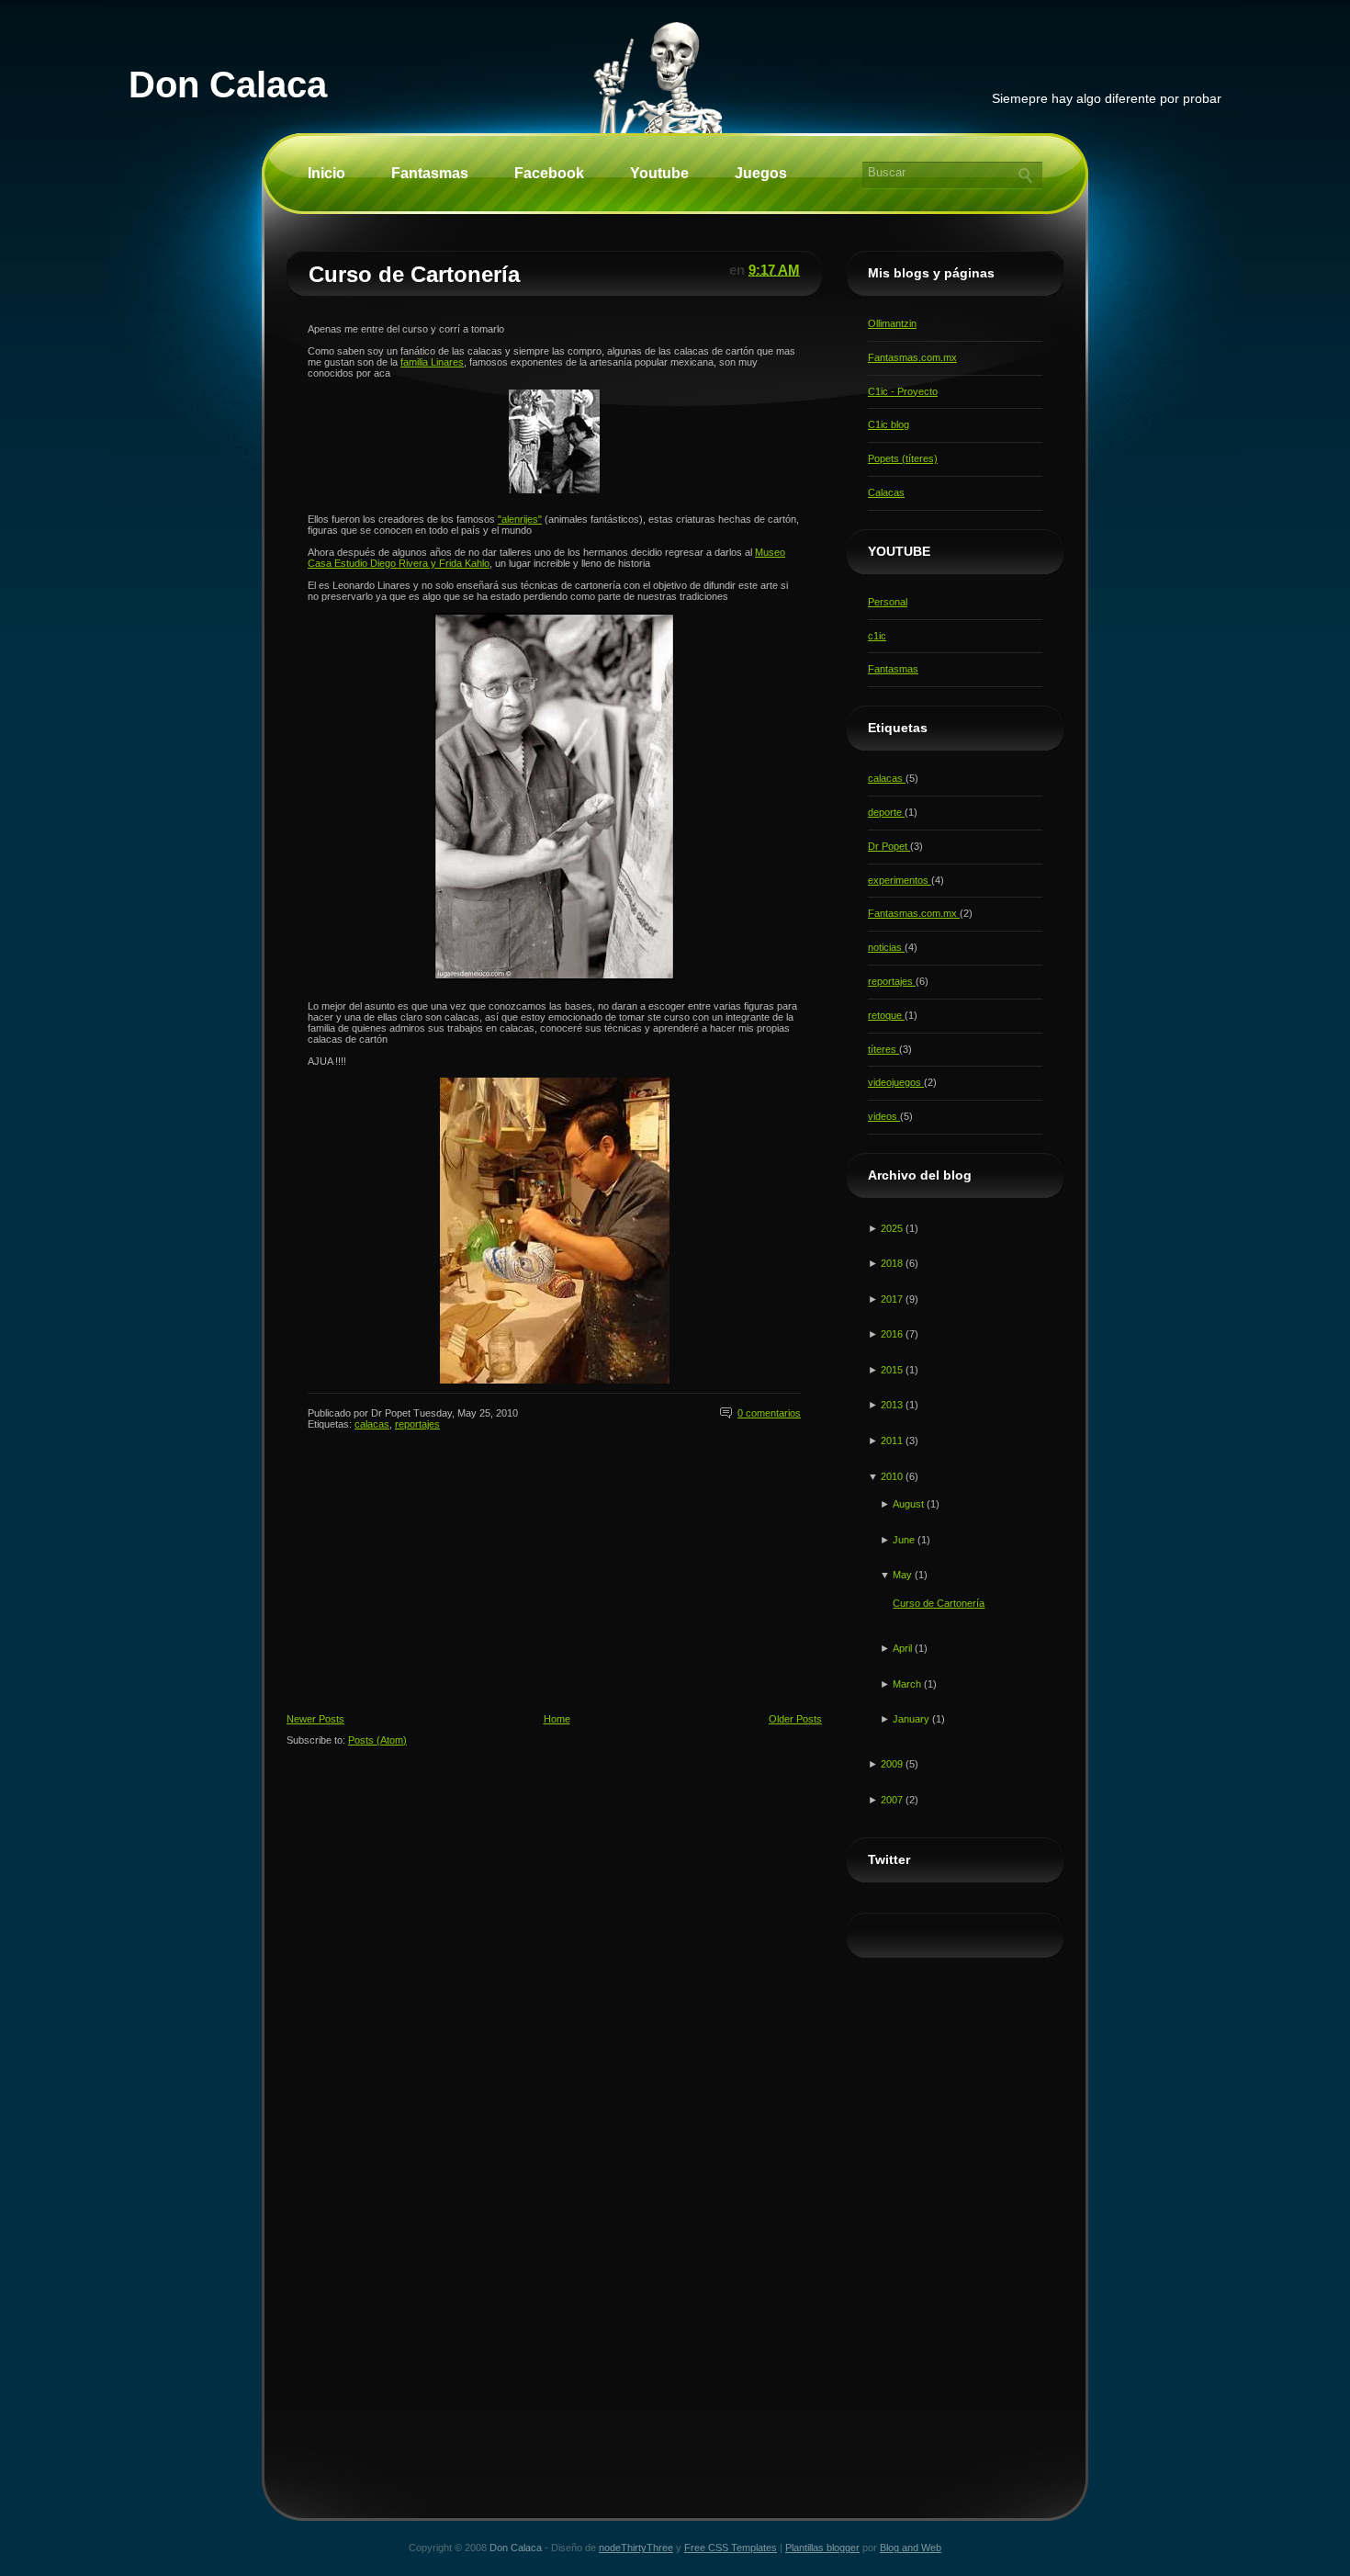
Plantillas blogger (822, 2548)
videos (884, 1116)
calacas (372, 1424)
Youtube (659, 173)
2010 (893, 1476)
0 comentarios (769, 1413)
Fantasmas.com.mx (912, 357)
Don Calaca (228, 85)
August (910, 1504)
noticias (886, 947)
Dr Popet (889, 846)
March (908, 1684)
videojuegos (896, 1082)
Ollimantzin (892, 323)
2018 (893, 1263)
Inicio (326, 173)
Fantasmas (430, 173)
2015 (893, 1370)
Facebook (549, 173)
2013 (893, 1405)
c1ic (877, 636)
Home (557, 1719)
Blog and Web (911, 2548)
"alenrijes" (520, 519)
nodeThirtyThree (636, 2548)
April (904, 1648)
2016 (893, 1334)
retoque (886, 1015)
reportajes (417, 1424)
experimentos (900, 880)
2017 (893, 1299)
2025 (893, 1228)
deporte (886, 812)
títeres (883, 1049)
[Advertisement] (424, 1587)
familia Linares (432, 362)
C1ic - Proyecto (903, 391)
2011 (893, 1441)
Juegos (761, 173)
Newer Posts (315, 1719)
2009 (893, 1764)
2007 (893, 1800)
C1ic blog (889, 424)
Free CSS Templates (731, 2548)
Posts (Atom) (377, 1740)
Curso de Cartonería (414, 274)
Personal (888, 602)
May (904, 1575)
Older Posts (795, 1719)
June (905, 1540)
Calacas (886, 492)
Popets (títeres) (903, 458)
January (912, 1719)
